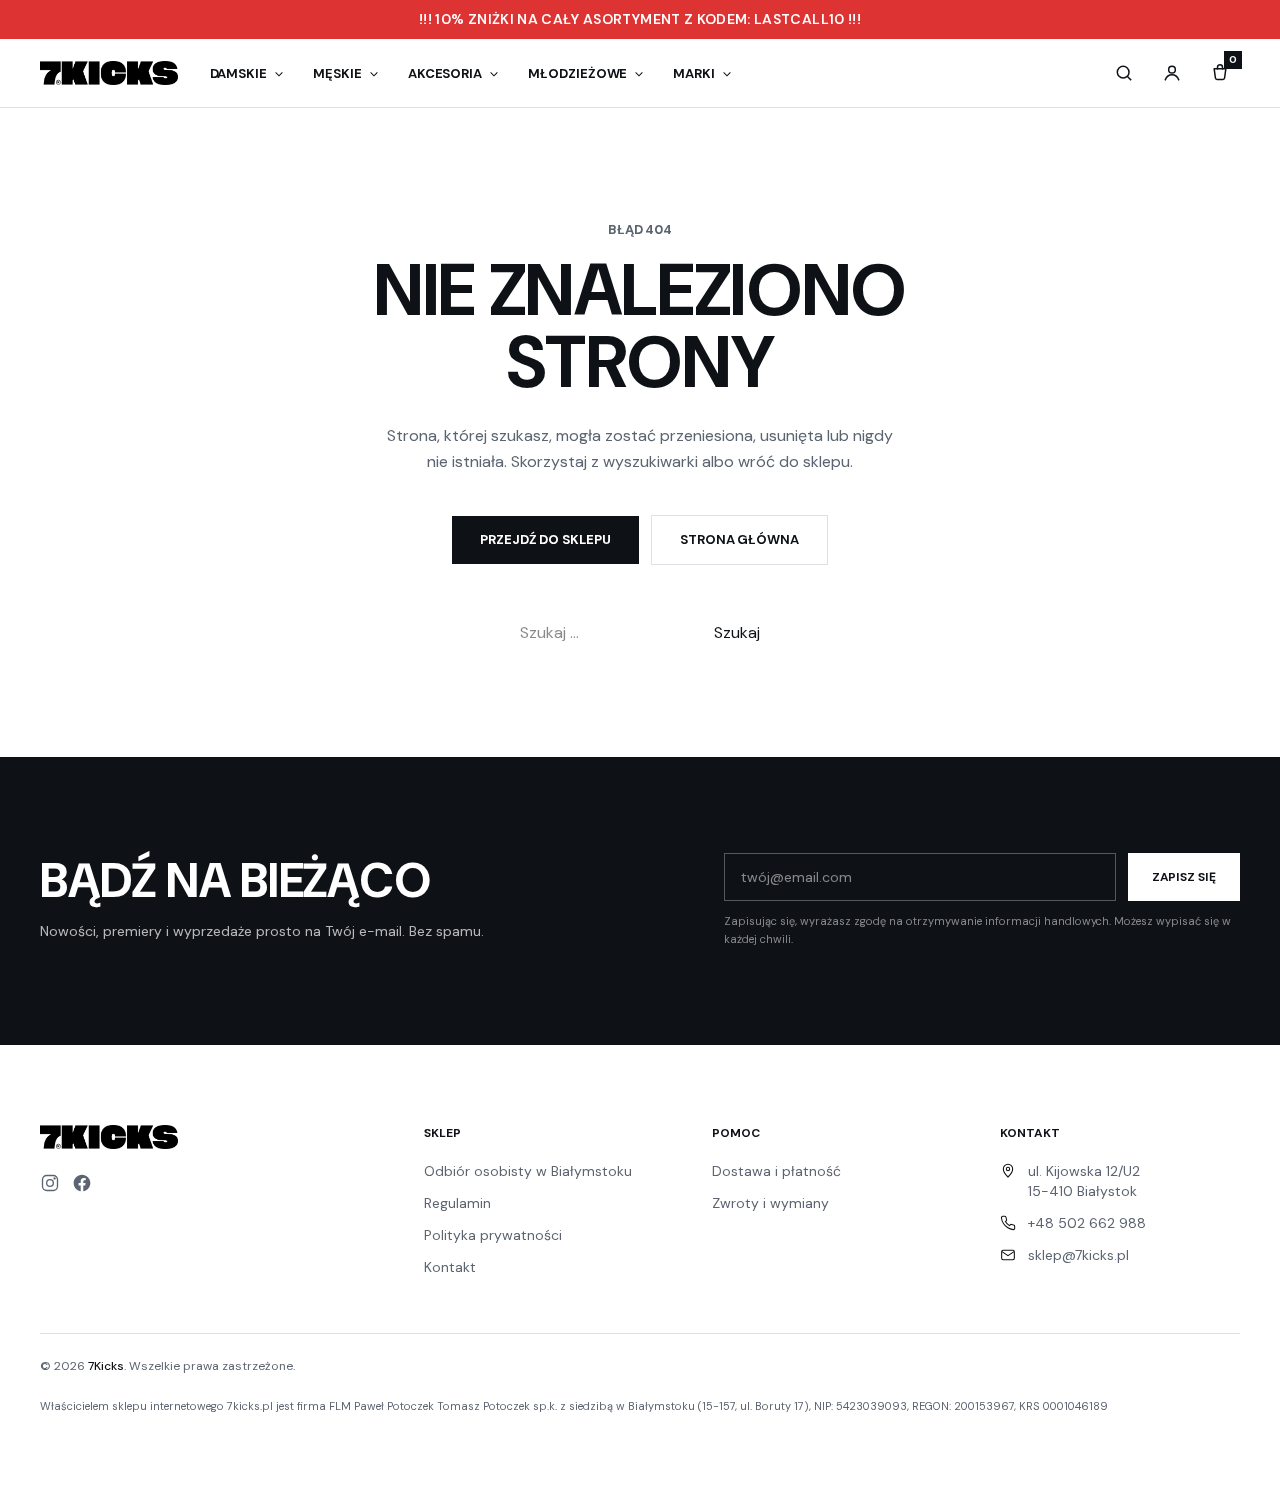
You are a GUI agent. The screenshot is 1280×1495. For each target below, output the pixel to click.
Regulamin (457, 1203)
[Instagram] (50, 1183)
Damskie (239, 73)
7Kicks (106, 1366)
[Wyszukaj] (1124, 73)
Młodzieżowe (577, 73)
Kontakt (450, 1267)
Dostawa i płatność (776, 1171)
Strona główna (739, 539)
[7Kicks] (109, 73)
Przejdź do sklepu (545, 539)
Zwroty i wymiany (770, 1203)
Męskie (337, 73)
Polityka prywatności (493, 1235)
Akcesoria (445, 73)
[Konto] (1172, 73)
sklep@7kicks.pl (1078, 1255)
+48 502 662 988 (1087, 1223)
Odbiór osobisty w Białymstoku (528, 1171)
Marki (694, 73)
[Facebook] (82, 1183)
